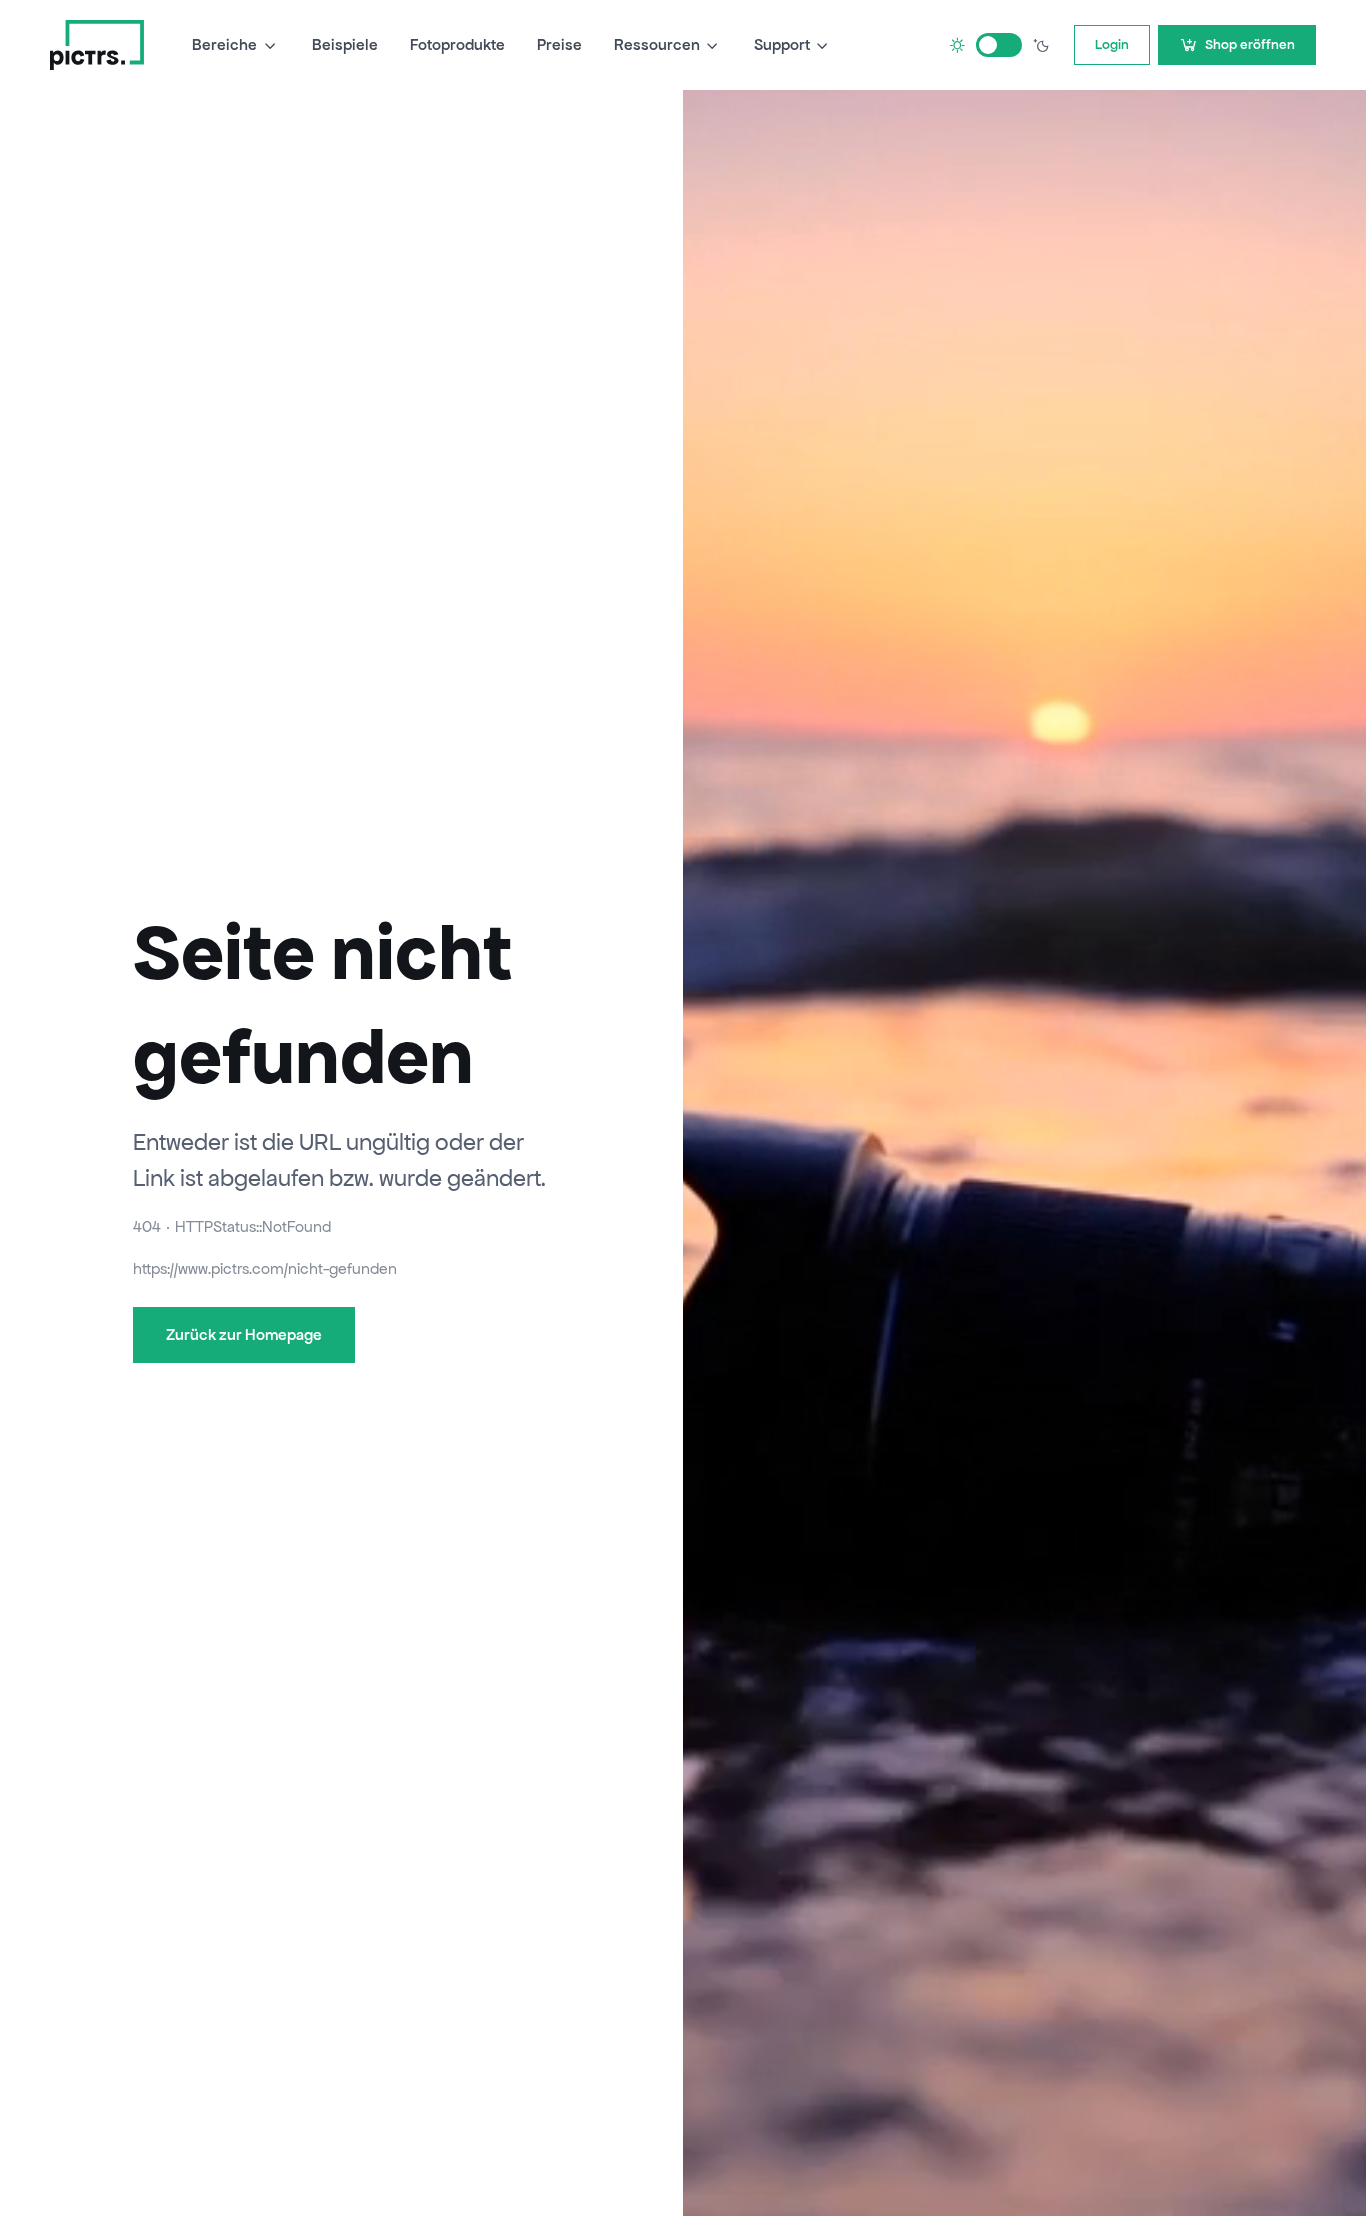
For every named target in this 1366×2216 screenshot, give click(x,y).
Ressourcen (657, 44)
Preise (559, 44)
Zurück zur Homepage (244, 1334)
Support (782, 44)
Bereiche (224, 44)
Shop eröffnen (1250, 44)
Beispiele (345, 44)
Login (1112, 44)
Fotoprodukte (457, 44)
